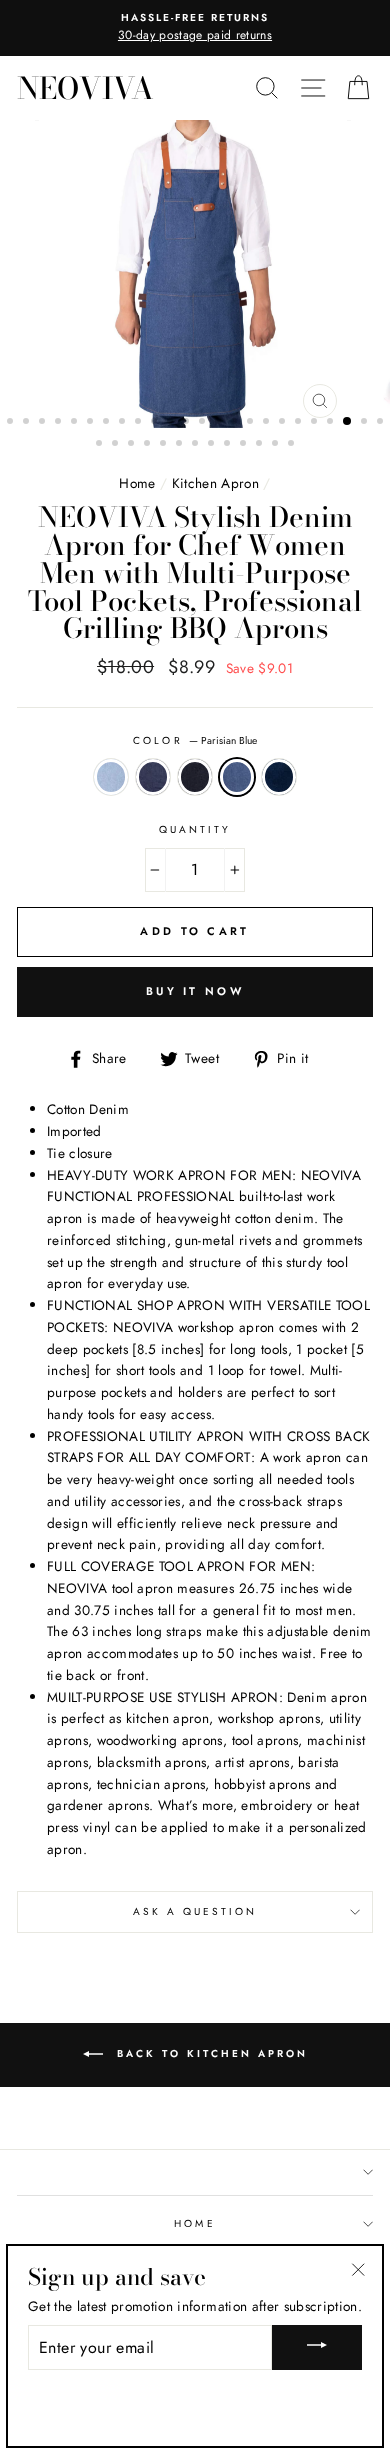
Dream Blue (111, 777)
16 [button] (252, 423)
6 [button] (92, 423)
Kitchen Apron (215, 483)
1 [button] (12, 423)
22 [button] (348, 422)
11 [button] (172, 423)
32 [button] (213, 445)
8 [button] (124, 423)
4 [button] (60, 423)
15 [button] (236, 423)
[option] (195, 28)
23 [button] (366, 423)
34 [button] (245, 445)
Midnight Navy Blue (195, 777)
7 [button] (108, 423)
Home (137, 483)
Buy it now (195, 991)
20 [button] (316, 423)
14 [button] (220, 423)
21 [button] (332, 423)
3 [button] (44, 423)
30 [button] (181, 445)
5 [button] (76, 423)
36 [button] (277, 445)
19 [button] (300, 423)
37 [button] (293, 445)
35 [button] (261, 445)
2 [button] (28, 423)
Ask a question (195, 1911)
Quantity (195, 829)
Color (194, 740)
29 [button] (165, 445)
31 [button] (197, 445)
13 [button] (204, 423)
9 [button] (140, 423)
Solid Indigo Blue (279, 777)
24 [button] (382, 423)
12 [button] (188, 423)
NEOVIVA (85, 88)
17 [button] (268, 423)
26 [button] (117, 445)
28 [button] (149, 445)
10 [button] (156, 423)
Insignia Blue (153, 777)
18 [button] (284, 423)
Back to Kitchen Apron (209, 2053)
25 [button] (101, 445)
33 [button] (229, 445)
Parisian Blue (237, 777)
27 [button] (133, 445)
